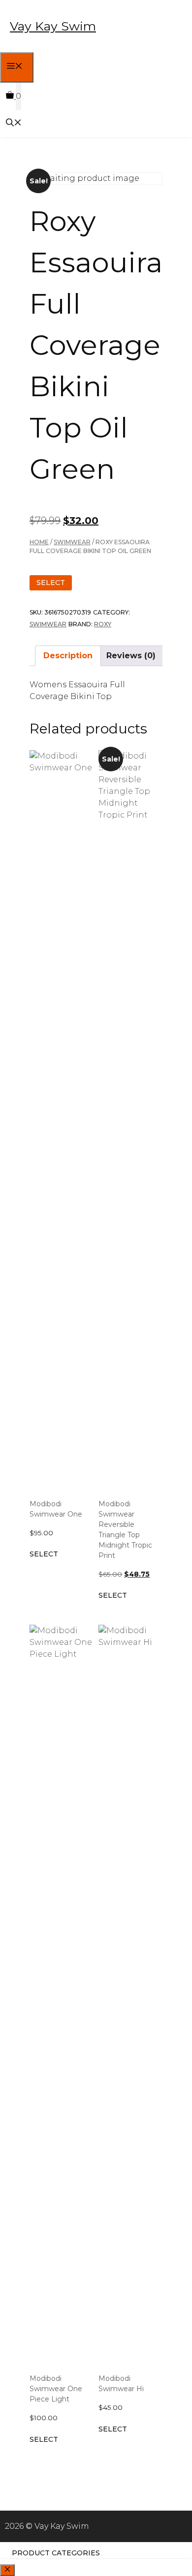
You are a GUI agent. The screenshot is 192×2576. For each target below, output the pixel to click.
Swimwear (72, 542)
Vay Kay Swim (53, 26)
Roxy (103, 624)
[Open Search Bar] (14, 124)
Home (39, 542)
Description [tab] (68, 656)
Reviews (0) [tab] (131, 656)
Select (51, 583)
